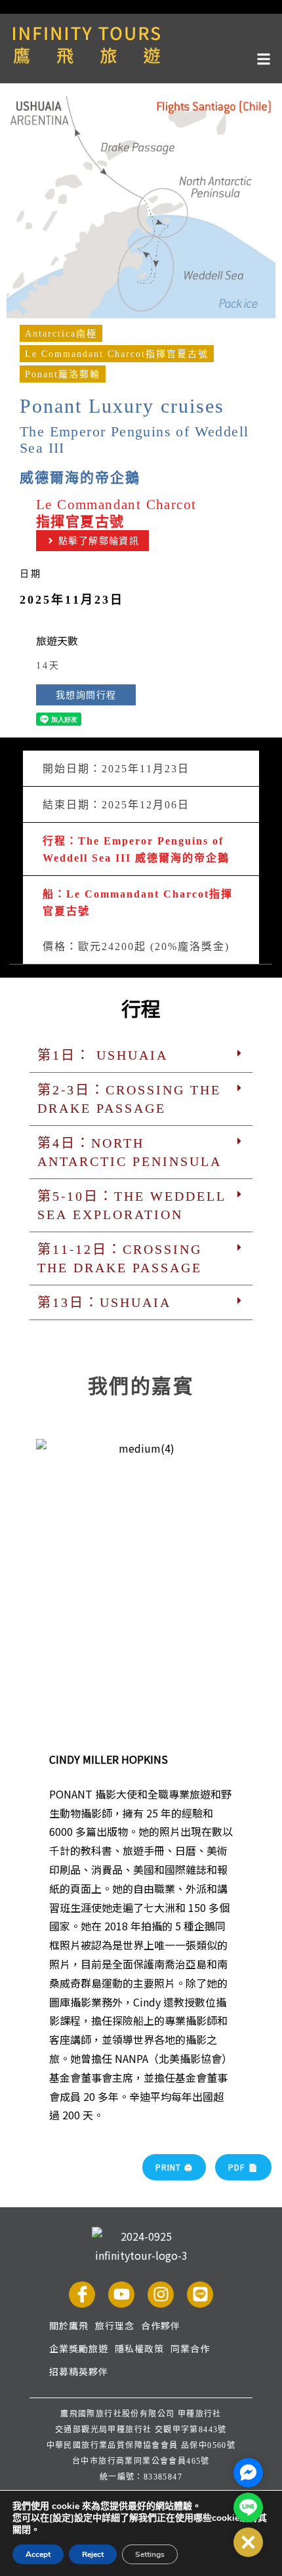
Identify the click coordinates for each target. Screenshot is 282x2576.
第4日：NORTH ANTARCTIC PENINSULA (130, 1152)
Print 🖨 (174, 2167)
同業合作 (190, 2348)
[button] (141, 57)
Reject (93, 2554)
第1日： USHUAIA (103, 1055)
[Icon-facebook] (82, 2295)
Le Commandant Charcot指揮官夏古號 (117, 354)
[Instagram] (161, 2295)
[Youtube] (121, 2295)
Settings (150, 2554)
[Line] (200, 2295)
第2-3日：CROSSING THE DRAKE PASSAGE (129, 1099)
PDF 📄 (243, 2167)
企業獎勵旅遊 (79, 2348)
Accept (38, 2554)
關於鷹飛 (69, 2325)
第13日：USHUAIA (104, 1302)
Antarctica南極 (61, 333)
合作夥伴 (161, 2325)
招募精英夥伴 (79, 2371)
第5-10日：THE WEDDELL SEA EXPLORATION (132, 1205)
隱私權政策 (139, 2348)
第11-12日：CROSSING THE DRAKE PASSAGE (120, 1258)
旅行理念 (115, 2325)
